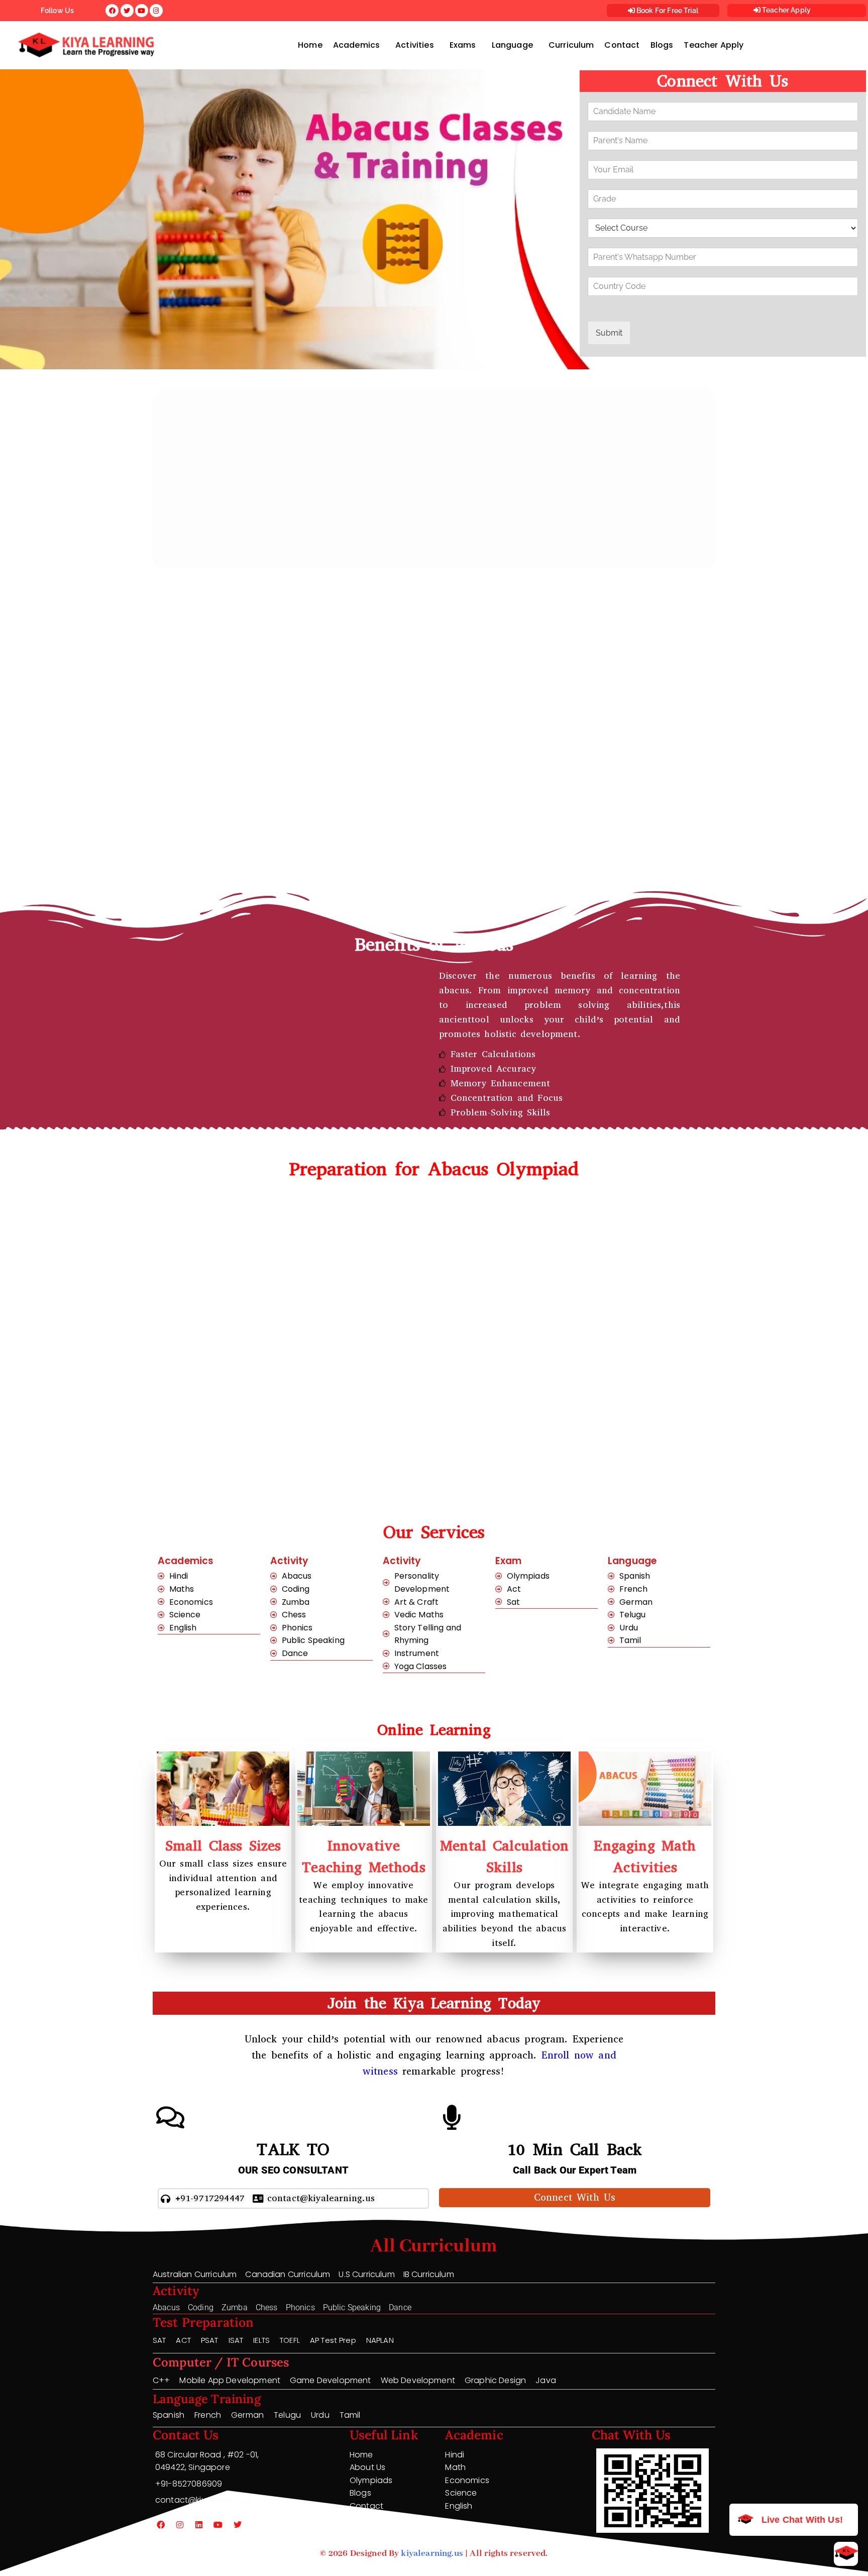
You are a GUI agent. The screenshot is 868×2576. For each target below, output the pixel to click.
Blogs (662, 45)
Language (512, 45)
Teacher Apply (786, 10)
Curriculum (571, 45)
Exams (463, 45)
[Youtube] (219, 2525)
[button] (359, 45)
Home (310, 45)
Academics (356, 45)
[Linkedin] (199, 2525)
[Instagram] (180, 2525)
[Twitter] (238, 2525)
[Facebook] (161, 2525)
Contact (622, 45)
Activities (415, 45)
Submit (609, 333)
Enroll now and (579, 2055)
